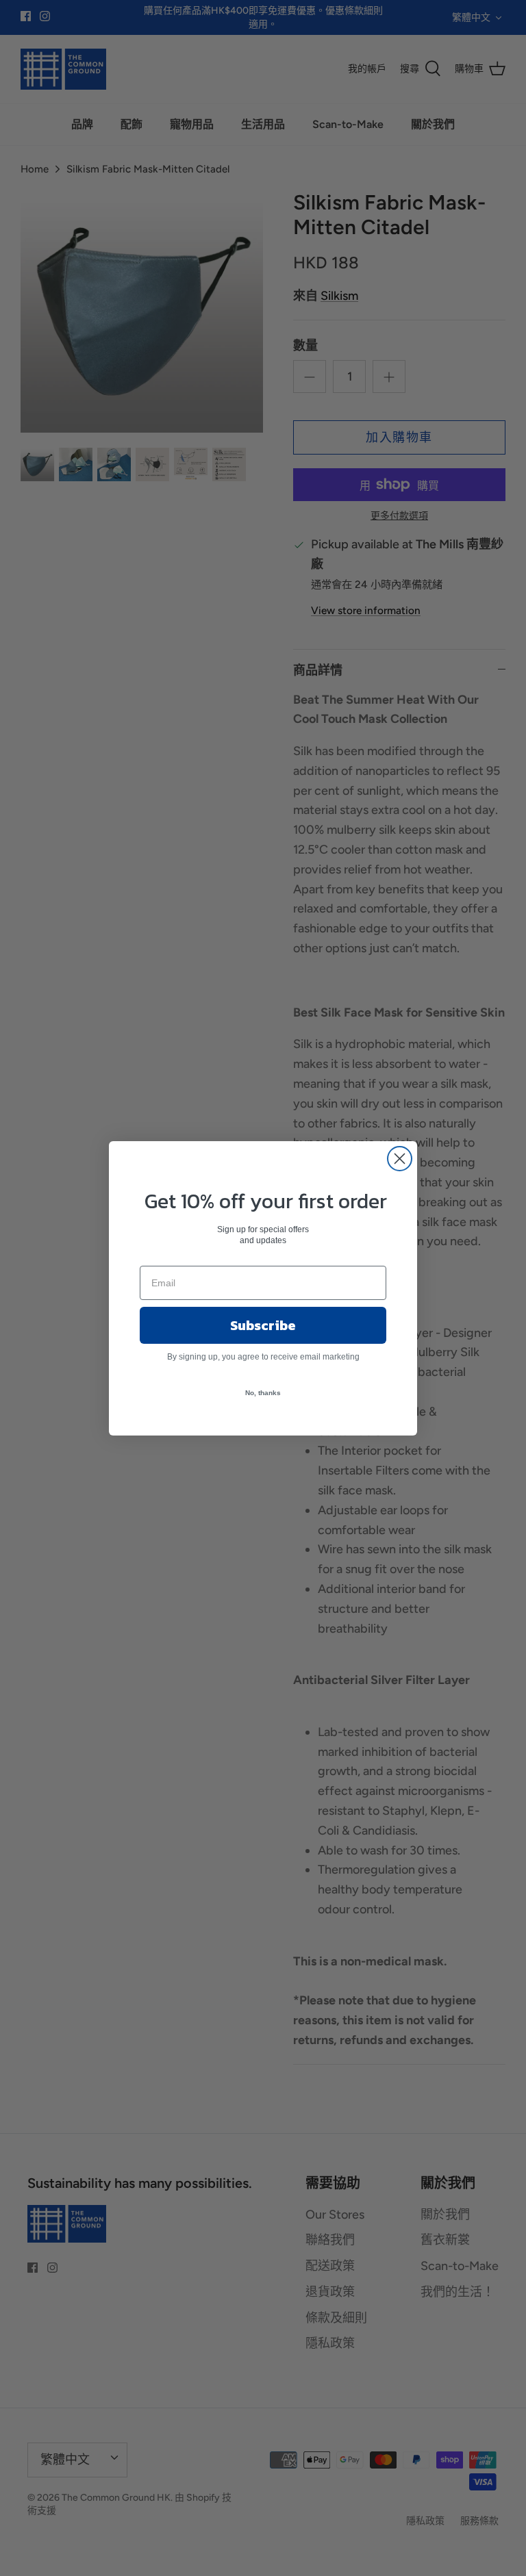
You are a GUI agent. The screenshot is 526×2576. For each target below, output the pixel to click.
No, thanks (263, 1393)
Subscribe (263, 1325)
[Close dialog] (400, 1159)
